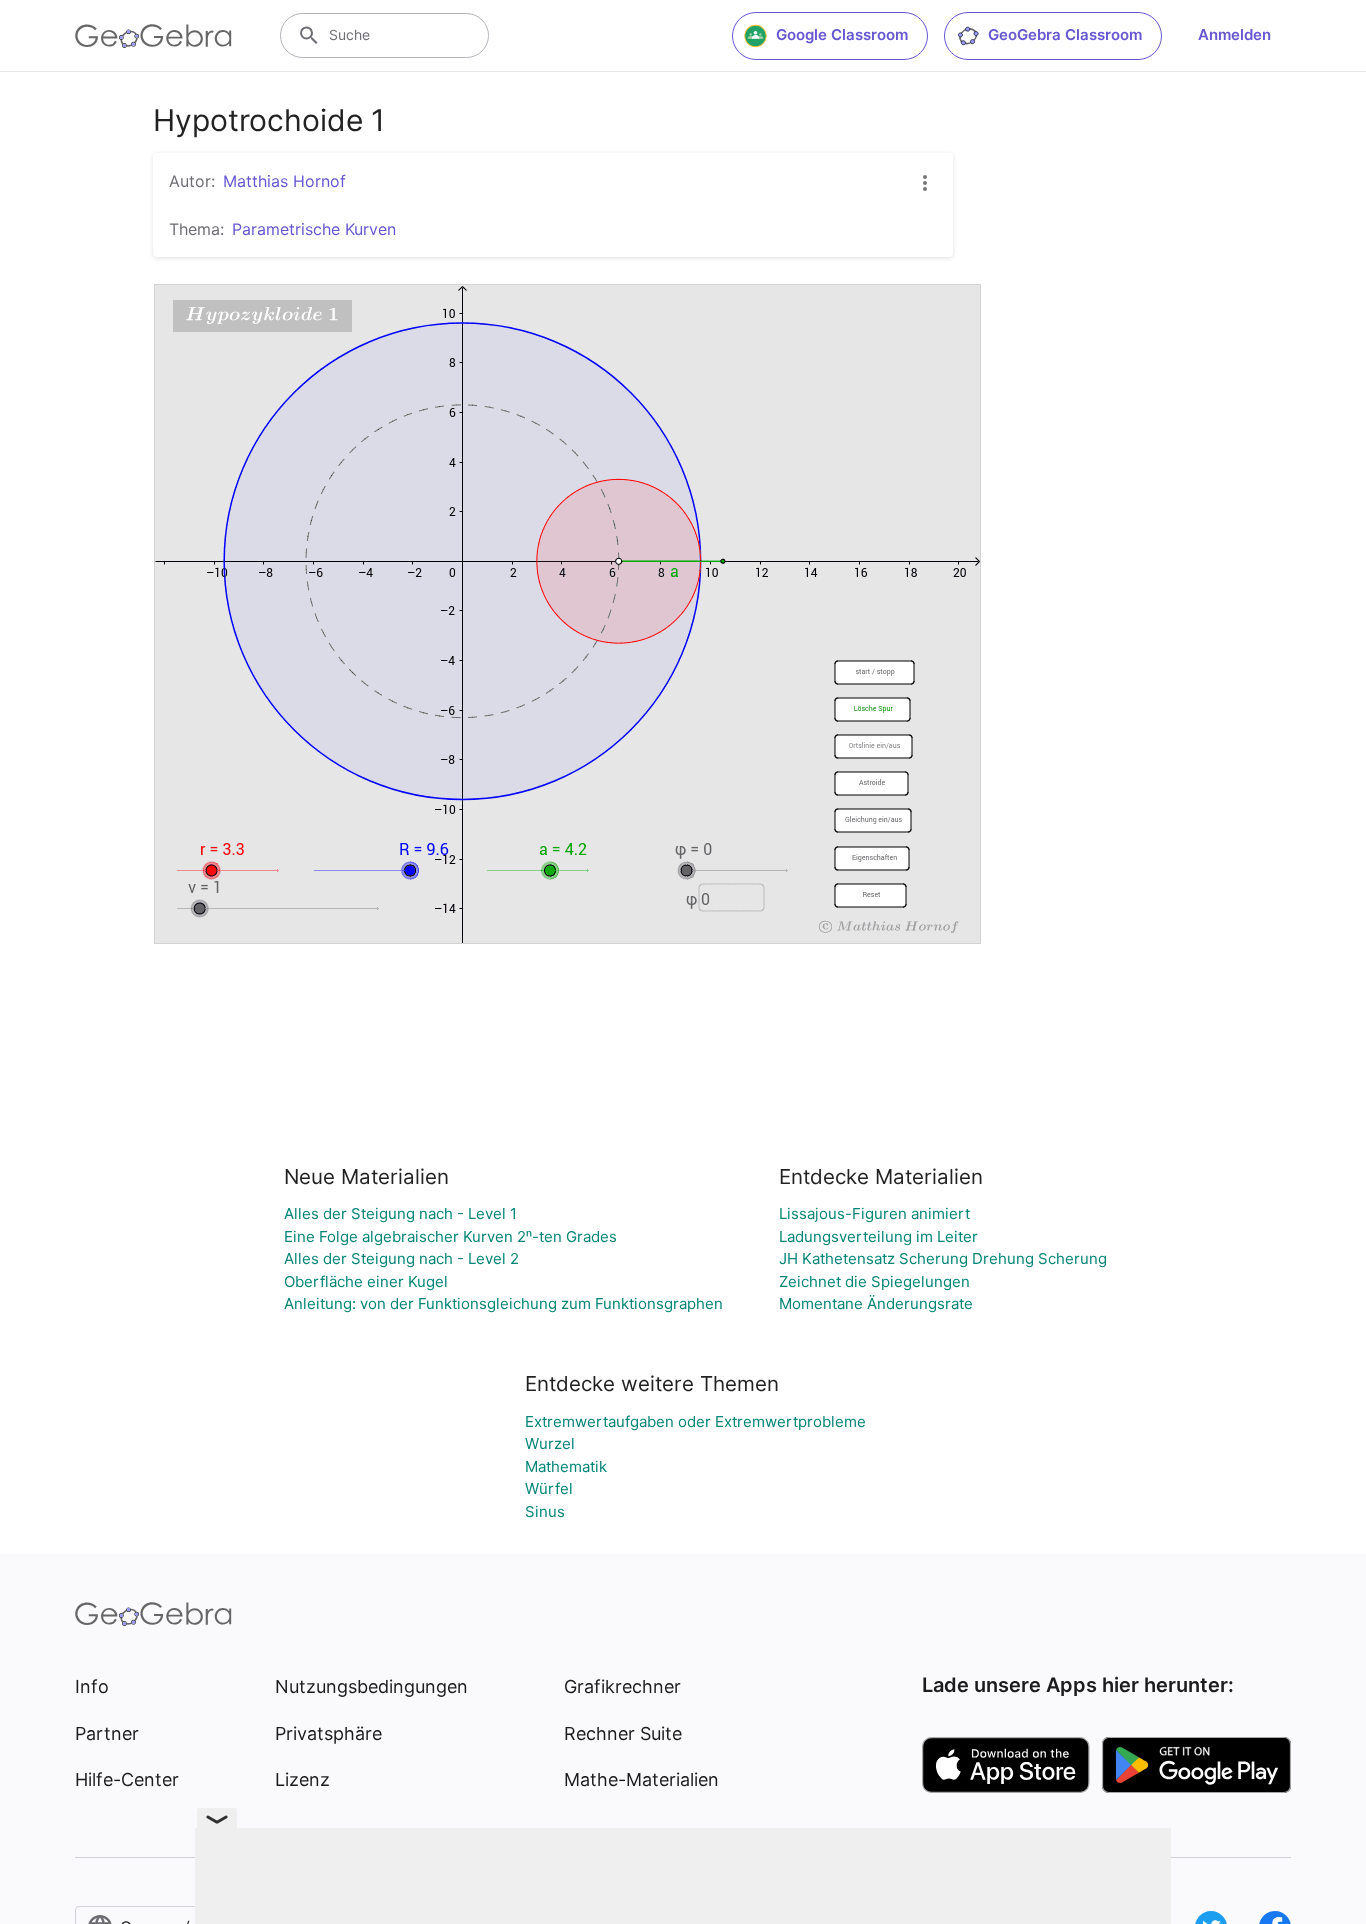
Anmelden (1234, 34)
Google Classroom (842, 34)
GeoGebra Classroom (1065, 34)
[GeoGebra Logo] (153, 36)
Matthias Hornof (284, 181)
